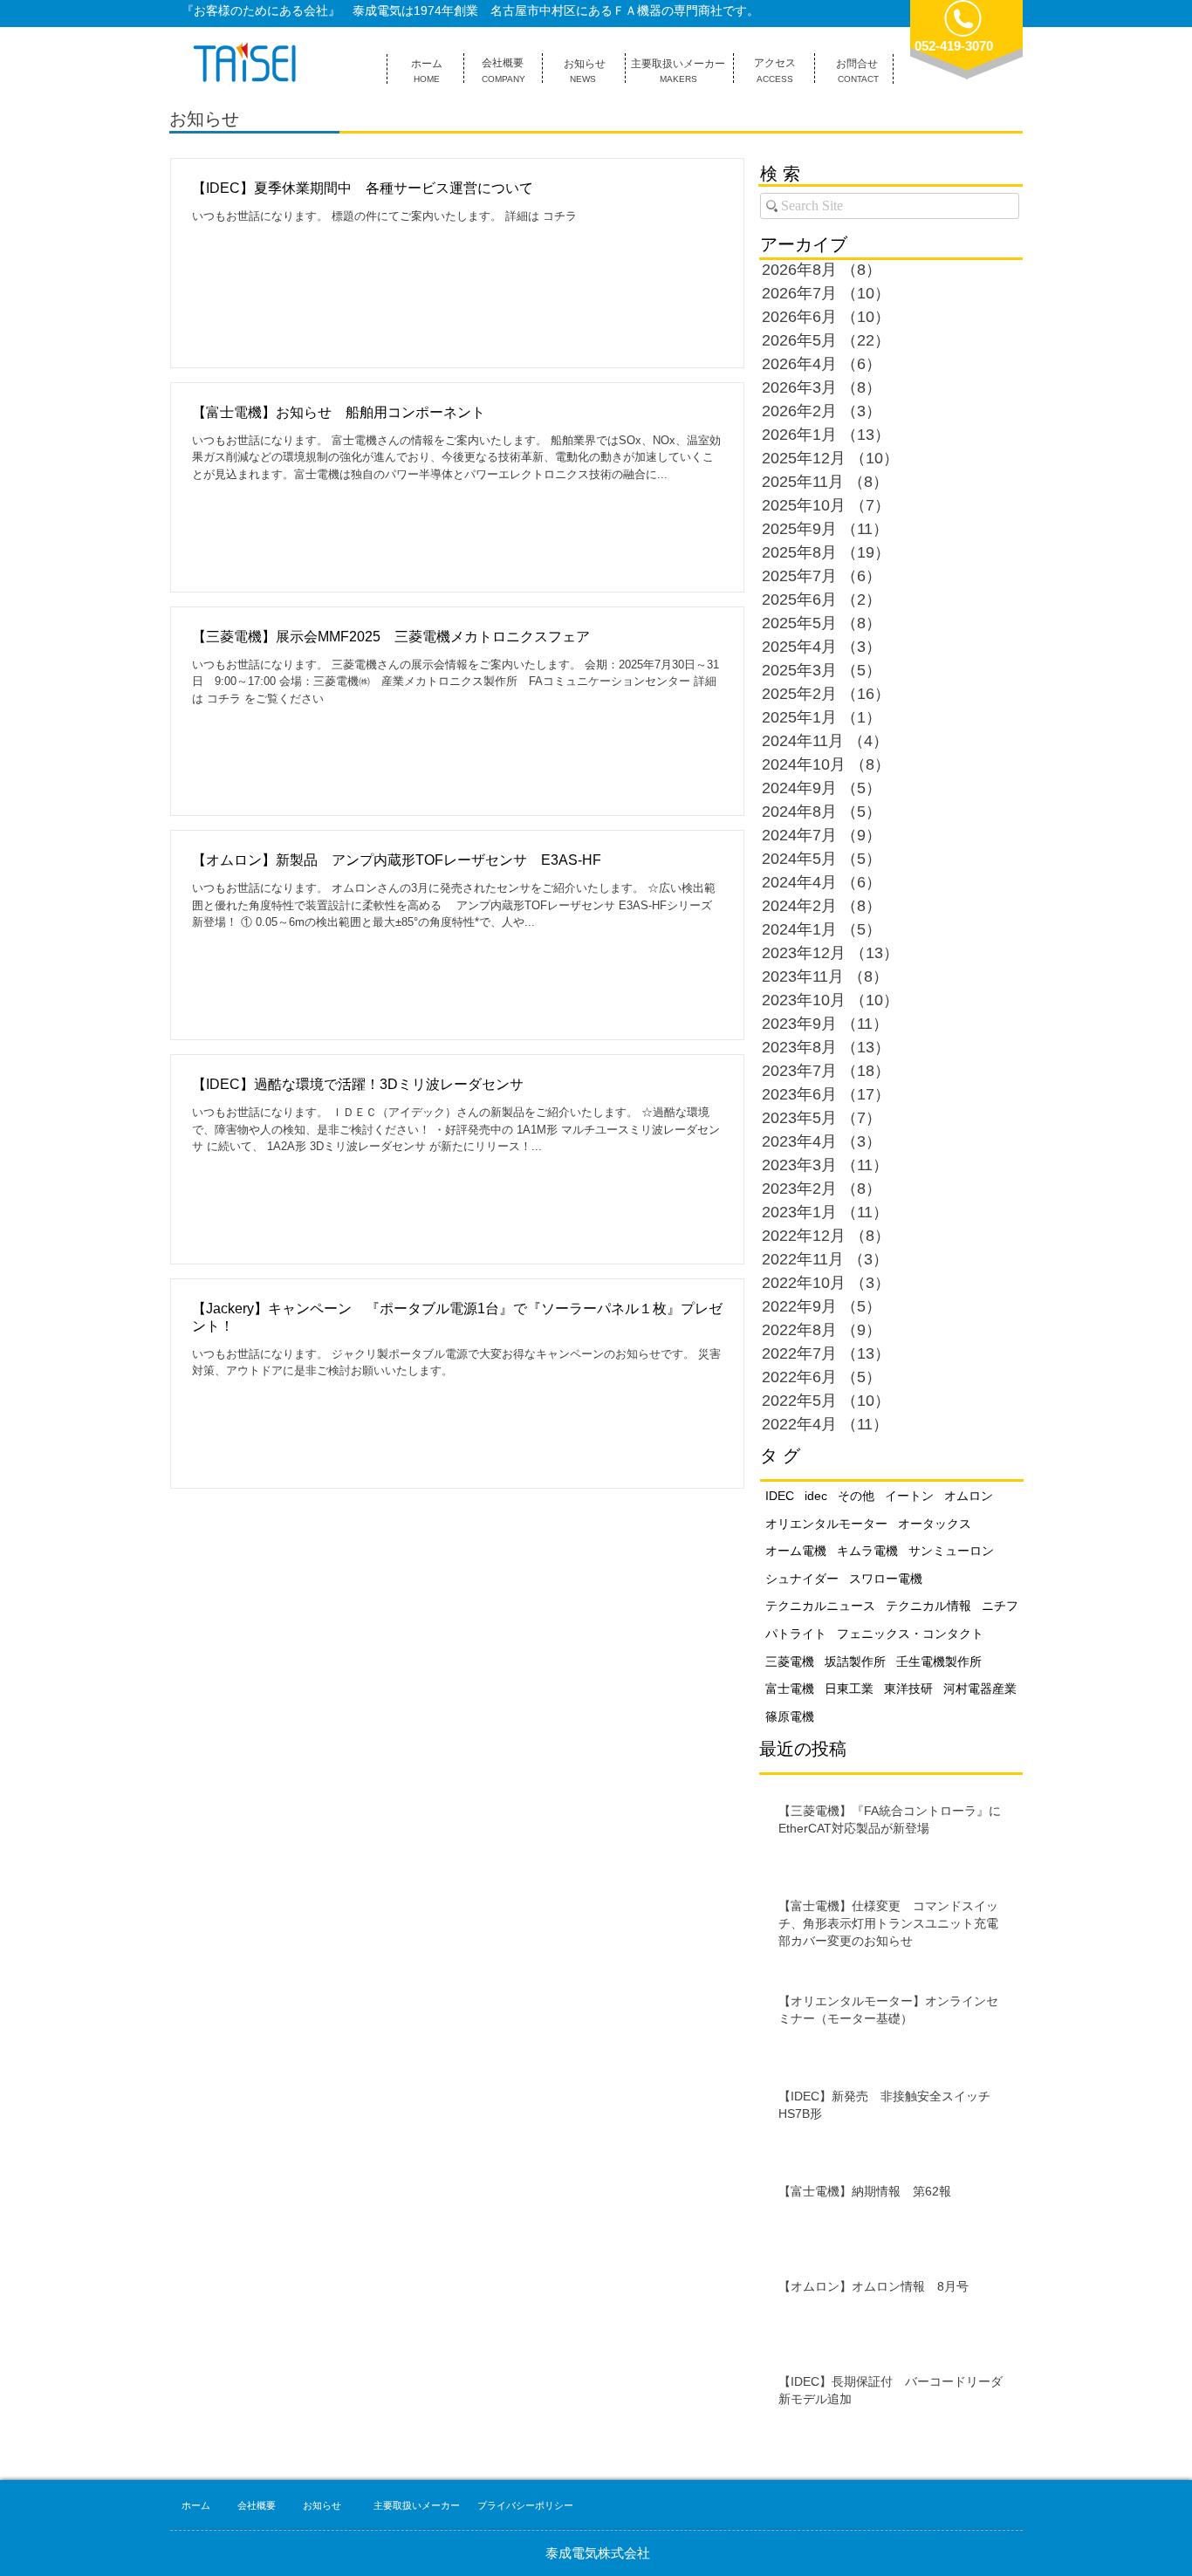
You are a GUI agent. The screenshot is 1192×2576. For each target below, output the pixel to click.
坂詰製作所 (855, 1661)
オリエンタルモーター (826, 1524)
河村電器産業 (980, 1689)
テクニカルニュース (820, 1606)
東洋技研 (908, 1689)
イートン (909, 1496)
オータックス (935, 1524)
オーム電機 (796, 1551)
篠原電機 (790, 1716)
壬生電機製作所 (939, 1661)
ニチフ (1000, 1606)
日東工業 (849, 1689)
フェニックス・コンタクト (910, 1634)
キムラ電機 (867, 1551)
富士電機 (790, 1689)
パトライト (796, 1634)
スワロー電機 (886, 1579)
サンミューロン (951, 1551)
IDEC (780, 1496)
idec (816, 1496)
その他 (856, 1496)
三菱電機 (790, 1661)
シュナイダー (802, 1579)
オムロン (969, 1496)
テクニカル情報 (928, 1606)
